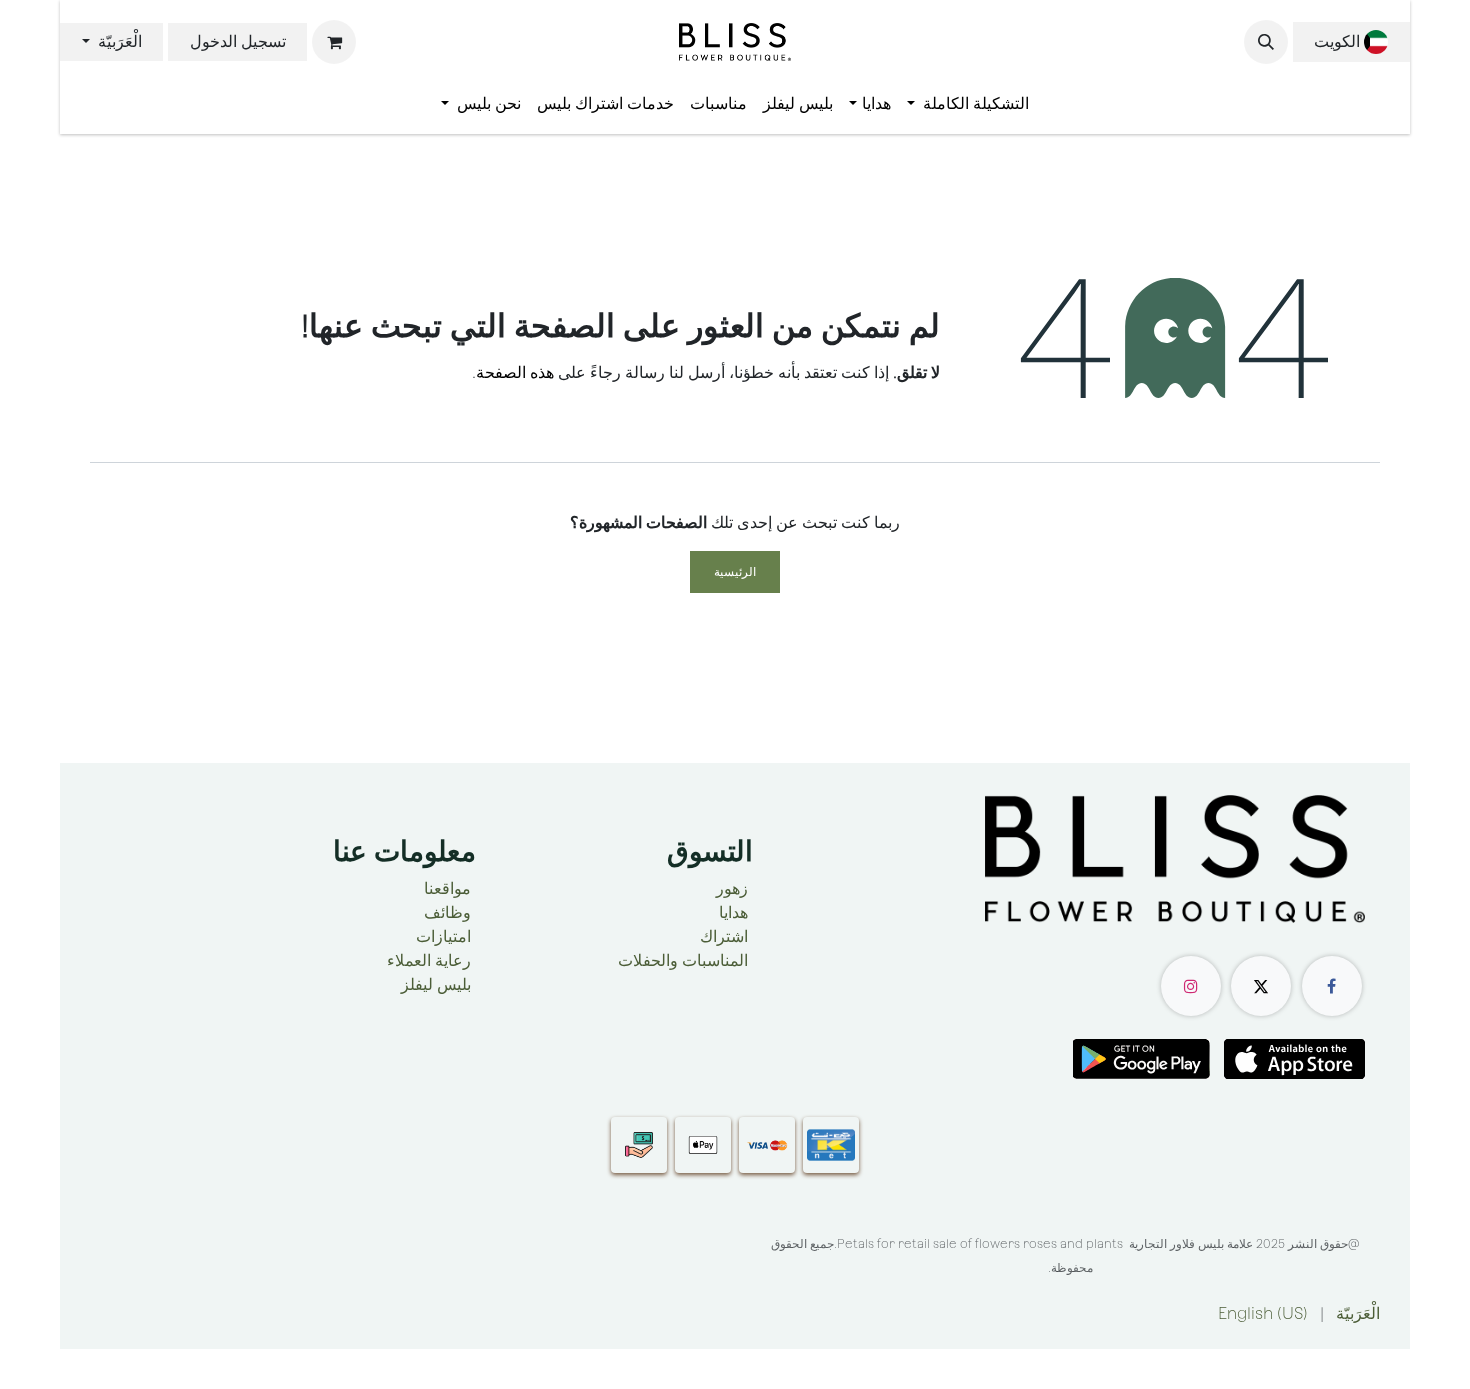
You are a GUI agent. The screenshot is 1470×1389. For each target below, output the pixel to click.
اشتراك (724, 936)
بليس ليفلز (436, 984)
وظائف (447, 912)
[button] (1266, 42)
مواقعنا (447, 888)
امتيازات (443, 936)
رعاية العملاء (429, 960)
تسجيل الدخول (238, 41)
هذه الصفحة (515, 372)
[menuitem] (968, 104)
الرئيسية (735, 572)
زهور (732, 888)
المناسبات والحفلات (683, 960)
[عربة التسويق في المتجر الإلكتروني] (334, 42)
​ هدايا (735, 912)
